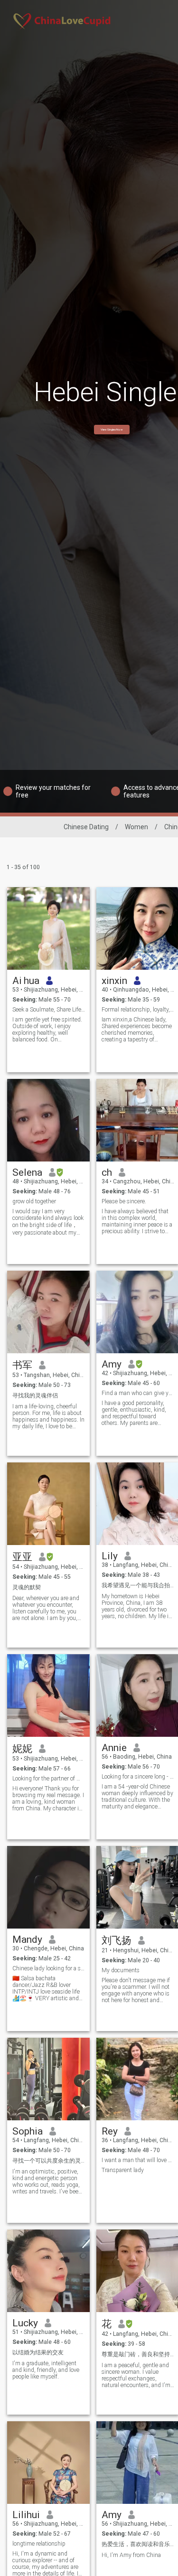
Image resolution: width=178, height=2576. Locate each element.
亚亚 (22, 1557)
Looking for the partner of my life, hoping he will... (49, 1779)
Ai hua (26, 981)
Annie (114, 1748)
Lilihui (26, 2515)
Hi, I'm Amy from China (131, 2555)
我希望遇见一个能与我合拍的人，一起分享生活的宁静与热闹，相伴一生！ (138, 1585)
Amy (112, 1364)
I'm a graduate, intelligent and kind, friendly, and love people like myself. (46, 2370)
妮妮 (22, 1749)
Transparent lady (123, 2170)
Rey (110, 2131)
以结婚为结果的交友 (38, 2352)
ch (107, 1172)
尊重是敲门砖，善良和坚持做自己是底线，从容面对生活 (138, 2354)
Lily (110, 1556)
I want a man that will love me (138, 2160)
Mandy (27, 1939)
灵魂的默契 (27, 1587)
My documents (121, 1970)
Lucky (25, 2323)
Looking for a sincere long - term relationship (138, 1777)
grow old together (34, 1201)
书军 (22, 1365)
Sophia (28, 2131)
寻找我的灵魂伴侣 (35, 1396)
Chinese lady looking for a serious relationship (49, 1968)
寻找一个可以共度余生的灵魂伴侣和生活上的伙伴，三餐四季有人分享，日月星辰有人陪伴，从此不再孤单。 (49, 2161)
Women (136, 827)
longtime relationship (39, 2544)
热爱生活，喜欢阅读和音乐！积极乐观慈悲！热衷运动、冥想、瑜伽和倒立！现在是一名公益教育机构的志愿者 (138, 2544)
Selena (27, 1172)
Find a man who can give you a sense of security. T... (138, 1393)
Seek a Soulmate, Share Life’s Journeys (49, 1010)
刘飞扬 (117, 1940)
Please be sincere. (124, 1201)
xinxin (114, 981)
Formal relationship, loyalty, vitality (138, 1010)
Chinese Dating (86, 827)
